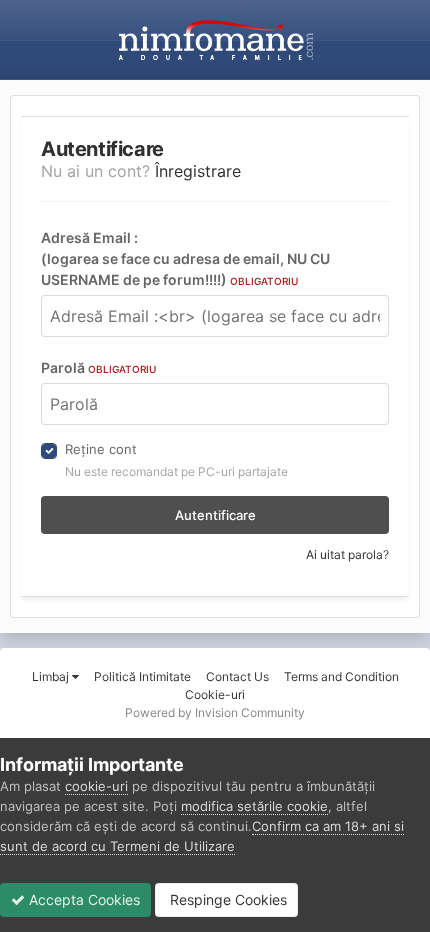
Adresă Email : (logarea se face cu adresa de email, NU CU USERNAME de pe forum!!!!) (185, 258)
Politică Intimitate (142, 676)
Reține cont (101, 449)
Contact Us (237, 676)
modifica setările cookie (254, 806)
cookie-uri (96, 786)
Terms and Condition (341, 676)
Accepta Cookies (82, 899)
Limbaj (52, 676)
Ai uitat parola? (347, 554)
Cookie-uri (215, 694)
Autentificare (215, 515)
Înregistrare (198, 171)
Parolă (98, 367)
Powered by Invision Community (215, 712)
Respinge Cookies (226, 899)
